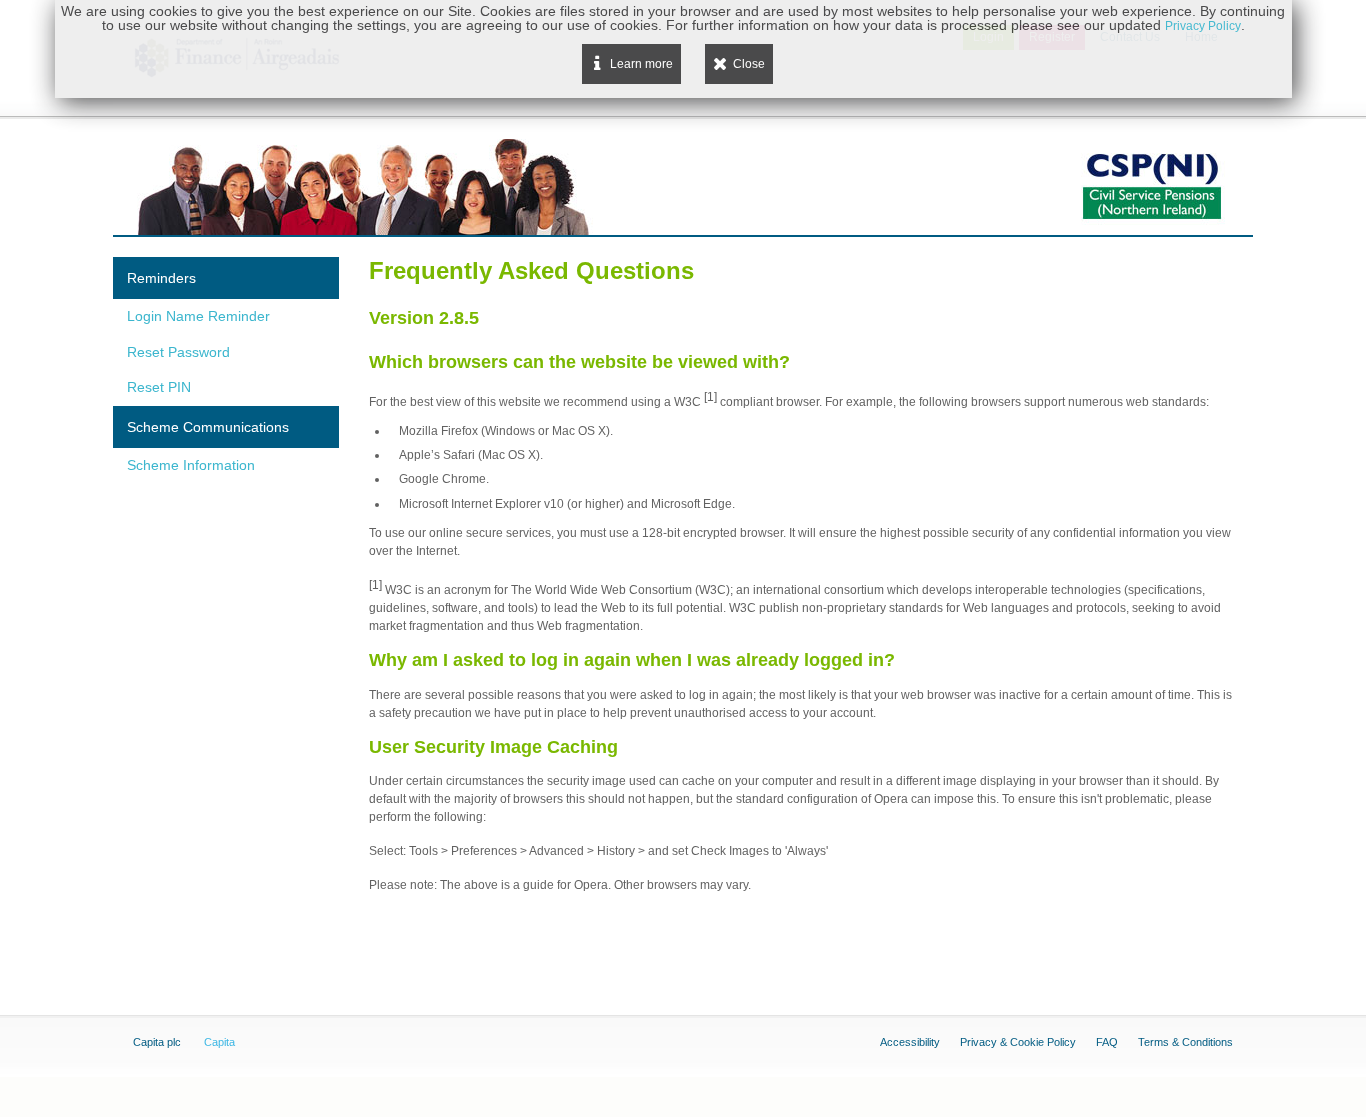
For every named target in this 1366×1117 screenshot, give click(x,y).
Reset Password (178, 352)
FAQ (1107, 1042)
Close (749, 64)
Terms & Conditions (1185, 1042)
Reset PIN (159, 387)
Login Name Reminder (198, 316)
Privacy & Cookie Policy (1018, 1042)
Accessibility (910, 1042)
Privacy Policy (1203, 26)
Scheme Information (191, 465)
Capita (219, 1042)
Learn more (641, 64)
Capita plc (157, 1042)
